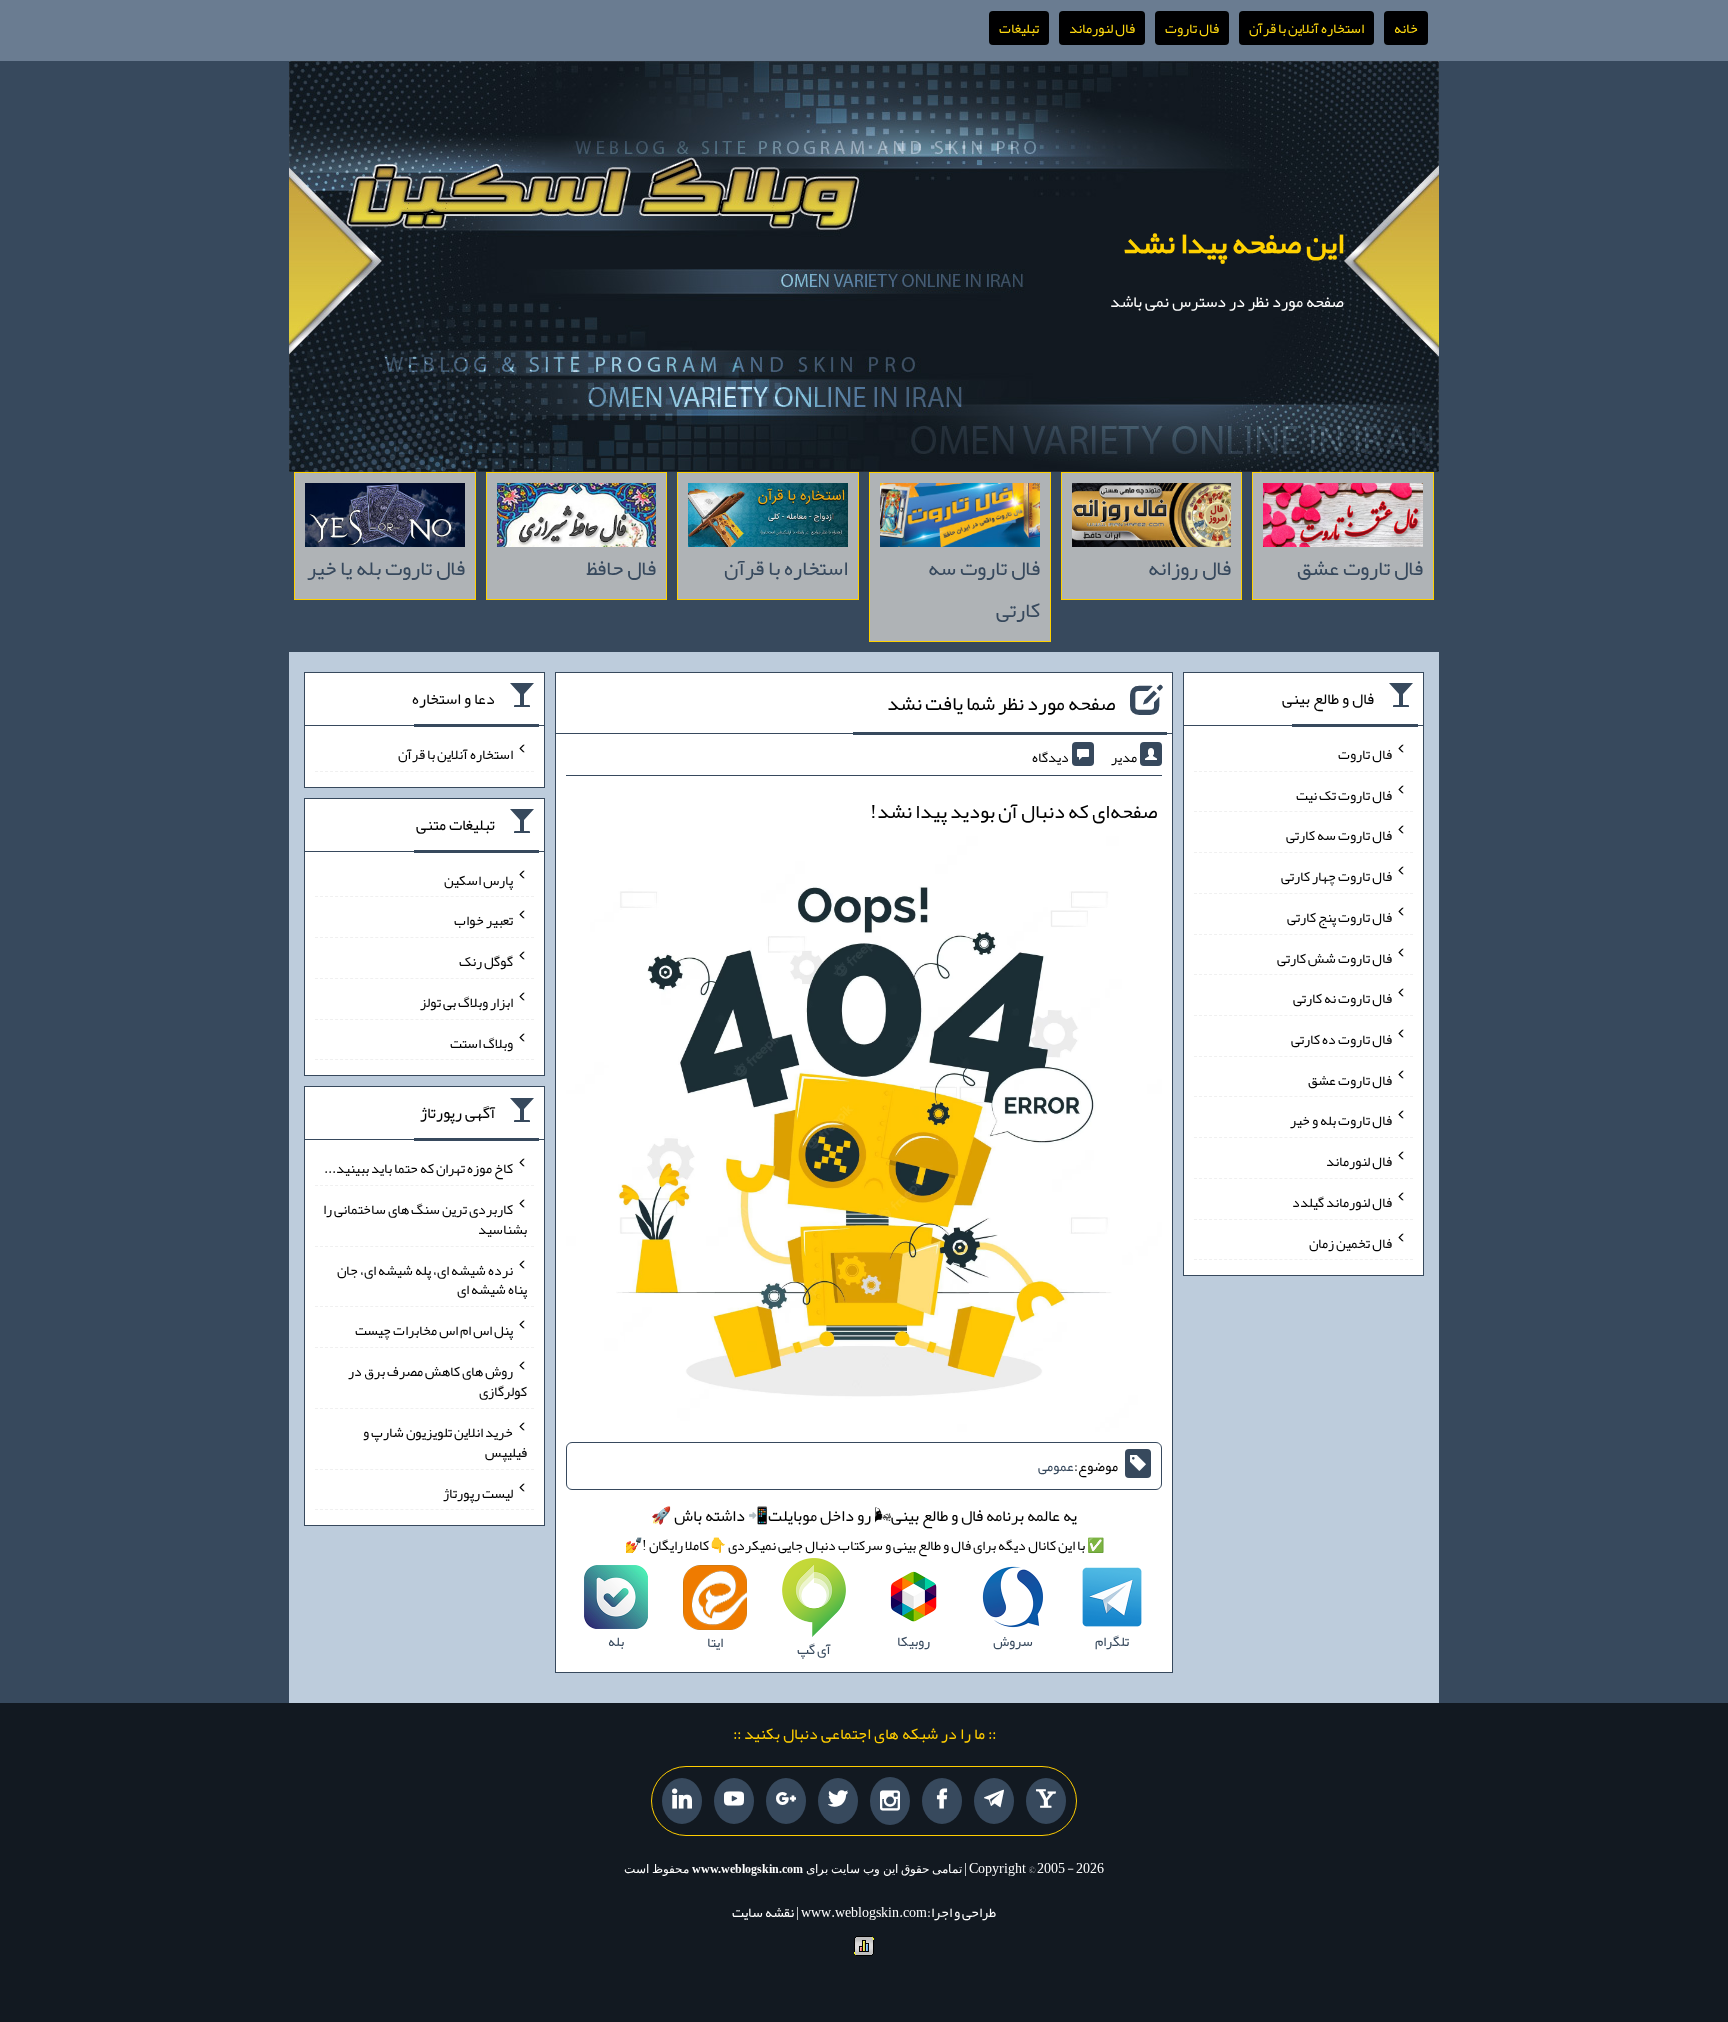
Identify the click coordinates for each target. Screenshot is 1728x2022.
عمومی (1056, 1466)
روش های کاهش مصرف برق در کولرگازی (437, 1381)
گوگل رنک (486, 961)
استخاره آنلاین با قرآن (1306, 28)
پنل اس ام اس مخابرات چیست (434, 1330)
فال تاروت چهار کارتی (1336, 876)
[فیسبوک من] (942, 1801)
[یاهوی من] (1046, 1801)
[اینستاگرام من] (890, 1801)
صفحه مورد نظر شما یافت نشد (1001, 703)
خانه (1406, 28)
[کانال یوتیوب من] (734, 1801)
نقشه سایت (763, 1912)
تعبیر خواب (483, 920)
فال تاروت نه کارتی (1342, 998)
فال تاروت (1192, 28)
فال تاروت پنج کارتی (1339, 917)
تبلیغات (1019, 28)
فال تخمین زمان (1350, 1242)
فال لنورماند (1102, 28)
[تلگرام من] (994, 1801)
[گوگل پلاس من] (786, 1801)
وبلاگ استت (481, 1042)
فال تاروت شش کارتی (1334, 957)
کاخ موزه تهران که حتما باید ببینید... (418, 1168)
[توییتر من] (838, 1801)
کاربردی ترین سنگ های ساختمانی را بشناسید (425, 1219)
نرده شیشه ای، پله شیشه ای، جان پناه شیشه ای (432, 1279)
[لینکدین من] (682, 1801)
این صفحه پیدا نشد (1233, 243)
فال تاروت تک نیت (1344, 794)
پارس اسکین (478, 879)
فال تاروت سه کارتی (1339, 835)
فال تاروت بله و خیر (1341, 1120)
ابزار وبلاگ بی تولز (466, 1002)
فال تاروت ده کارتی (1341, 1039)
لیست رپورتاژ (478, 1492)
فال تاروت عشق (1350, 1079)
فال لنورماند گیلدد (1342, 1202)
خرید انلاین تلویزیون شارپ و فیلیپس (445, 1442)
